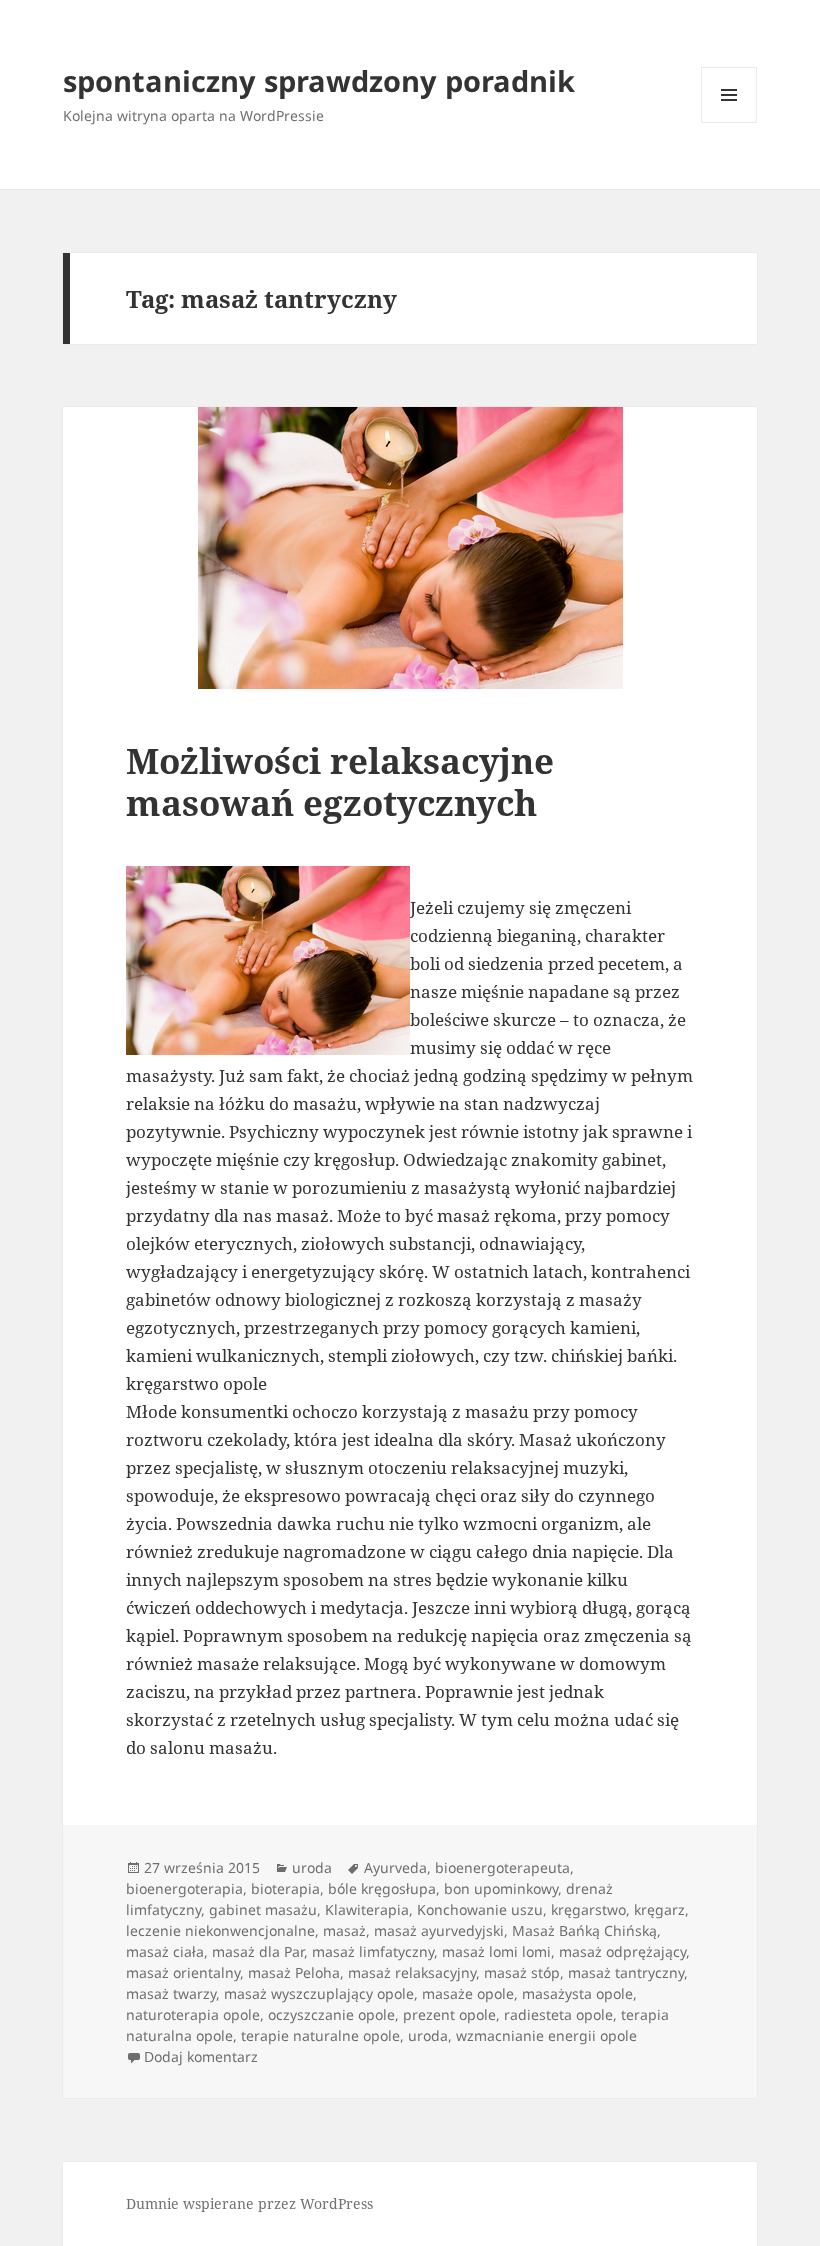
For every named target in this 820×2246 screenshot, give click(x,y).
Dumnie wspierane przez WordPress (249, 2203)
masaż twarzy (171, 1993)
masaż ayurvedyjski (439, 1930)
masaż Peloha (294, 1972)
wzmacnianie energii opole (546, 2035)
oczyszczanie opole (331, 2014)
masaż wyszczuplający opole (319, 1993)
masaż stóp (522, 1972)
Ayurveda (395, 1867)
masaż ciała (165, 1951)
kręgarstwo (588, 1909)
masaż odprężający (622, 1951)
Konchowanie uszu (480, 1909)
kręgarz (659, 1909)
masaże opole (468, 1993)
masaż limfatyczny (373, 1951)
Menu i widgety (729, 122)
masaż (344, 1930)
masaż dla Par (258, 1951)
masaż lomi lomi (496, 1951)
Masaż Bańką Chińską (584, 1930)
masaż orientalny (183, 1972)
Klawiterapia (367, 1909)
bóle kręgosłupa (382, 1888)
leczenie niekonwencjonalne (220, 1930)
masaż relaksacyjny (412, 1972)
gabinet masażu (263, 1909)
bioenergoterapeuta (502, 1867)
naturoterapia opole (193, 2014)
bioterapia (285, 1888)
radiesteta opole (558, 2014)
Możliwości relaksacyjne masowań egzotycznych (340, 781)
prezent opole (449, 2014)
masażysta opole (577, 1993)
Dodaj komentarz (201, 2056)
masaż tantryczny (626, 1972)
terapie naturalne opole (320, 2035)
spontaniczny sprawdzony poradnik (319, 80)
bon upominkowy (501, 1888)
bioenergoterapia (184, 1888)
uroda (312, 1867)
